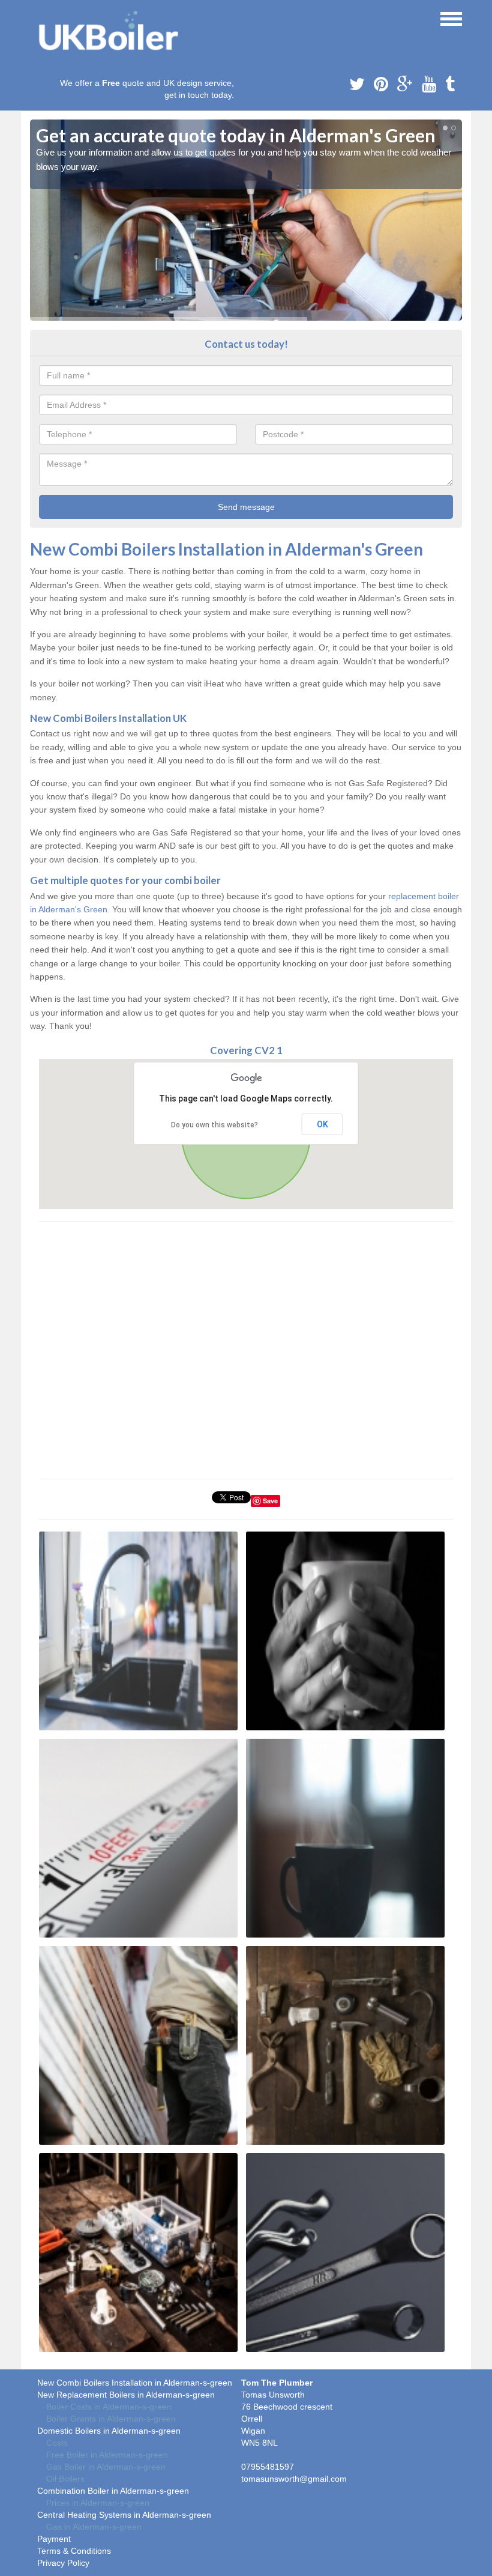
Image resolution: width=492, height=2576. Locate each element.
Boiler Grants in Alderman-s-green (111, 2419)
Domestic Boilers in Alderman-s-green (109, 2431)
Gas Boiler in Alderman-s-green (106, 2467)
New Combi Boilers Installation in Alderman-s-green (135, 2383)
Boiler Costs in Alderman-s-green (109, 2407)
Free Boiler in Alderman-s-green (107, 2455)
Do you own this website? (214, 1125)
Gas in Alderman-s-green (94, 2527)
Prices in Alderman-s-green (98, 2503)
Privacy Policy (63, 2563)
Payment (54, 2539)
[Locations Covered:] (35, 18)
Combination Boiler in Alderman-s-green (113, 2491)
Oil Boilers (65, 2479)
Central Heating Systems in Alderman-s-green (124, 2515)
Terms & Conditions (74, 2551)
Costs (57, 2443)
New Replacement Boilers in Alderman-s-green (126, 2395)
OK (322, 1124)
